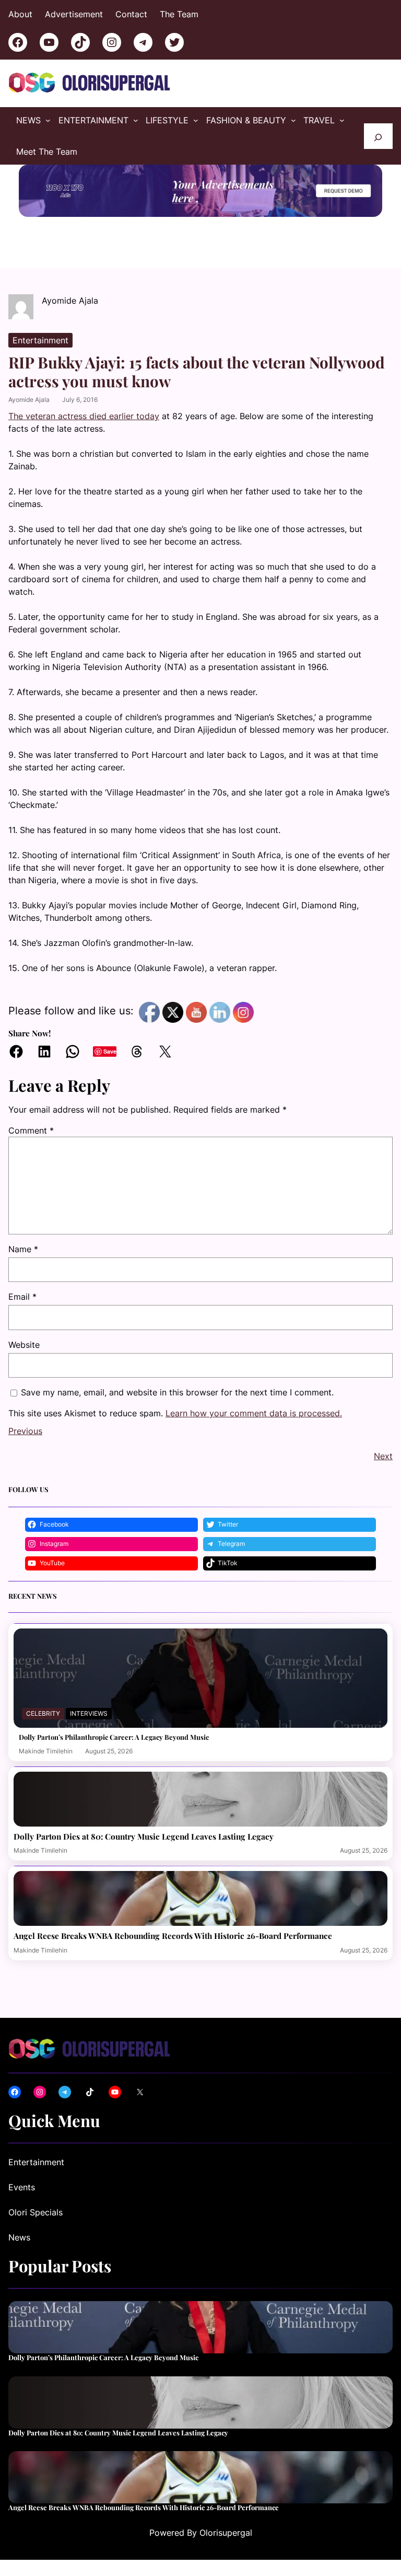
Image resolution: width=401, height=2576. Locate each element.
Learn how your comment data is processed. (254, 1413)
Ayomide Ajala (29, 400)
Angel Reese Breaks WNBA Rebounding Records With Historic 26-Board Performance (173, 1936)
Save (110, 1051)
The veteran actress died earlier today (84, 416)
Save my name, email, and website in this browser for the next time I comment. (177, 1392)
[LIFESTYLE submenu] (196, 120)
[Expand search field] (378, 136)
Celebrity (43, 1713)
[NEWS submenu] (48, 120)
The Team (179, 14)
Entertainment (40, 340)
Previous (25, 1431)
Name (23, 1249)
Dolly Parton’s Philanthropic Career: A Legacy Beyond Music (114, 1737)
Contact (131, 14)
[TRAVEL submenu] (342, 120)
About (20, 14)
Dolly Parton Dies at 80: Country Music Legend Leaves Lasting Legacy (144, 1836)
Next (383, 1456)
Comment (31, 1130)
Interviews (89, 1713)
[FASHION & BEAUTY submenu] (293, 120)
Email (22, 1297)
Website (24, 1345)
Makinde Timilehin (46, 1751)
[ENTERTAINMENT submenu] (136, 120)
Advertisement (74, 14)
